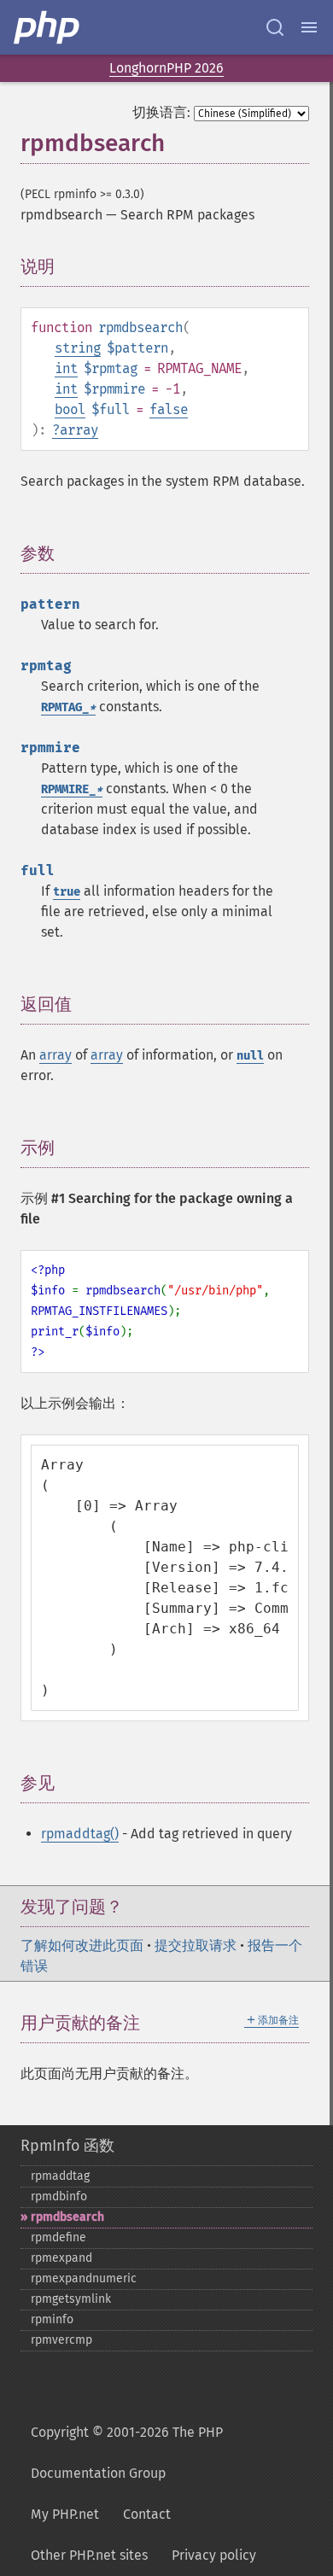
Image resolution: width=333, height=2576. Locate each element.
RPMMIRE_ (72, 789)
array (79, 430)
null (250, 1056)
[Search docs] (275, 27)
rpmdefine (58, 2237)
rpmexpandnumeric (84, 2278)
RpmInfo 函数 (67, 2146)
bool (70, 409)
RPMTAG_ (68, 707)
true (67, 892)
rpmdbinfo (59, 2196)
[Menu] (309, 27)
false (169, 409)
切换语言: (161, 112)
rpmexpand (61, 2258)
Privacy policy (214, 2555)
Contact (147, 2514)
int (66, 368)
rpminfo (52, 2319)
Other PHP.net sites (89, 2555)
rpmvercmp (61, 2340)
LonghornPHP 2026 (166, 68)
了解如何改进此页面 (82, 1945)
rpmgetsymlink (71, 2299)
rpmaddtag (60, 2176)
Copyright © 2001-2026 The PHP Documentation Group (127, 2453)
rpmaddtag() (80, 1834)
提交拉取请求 (196, 1945)
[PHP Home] (48, 27)
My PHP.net (65, 2514)
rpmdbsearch (67, 2217)
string (78, 348)
